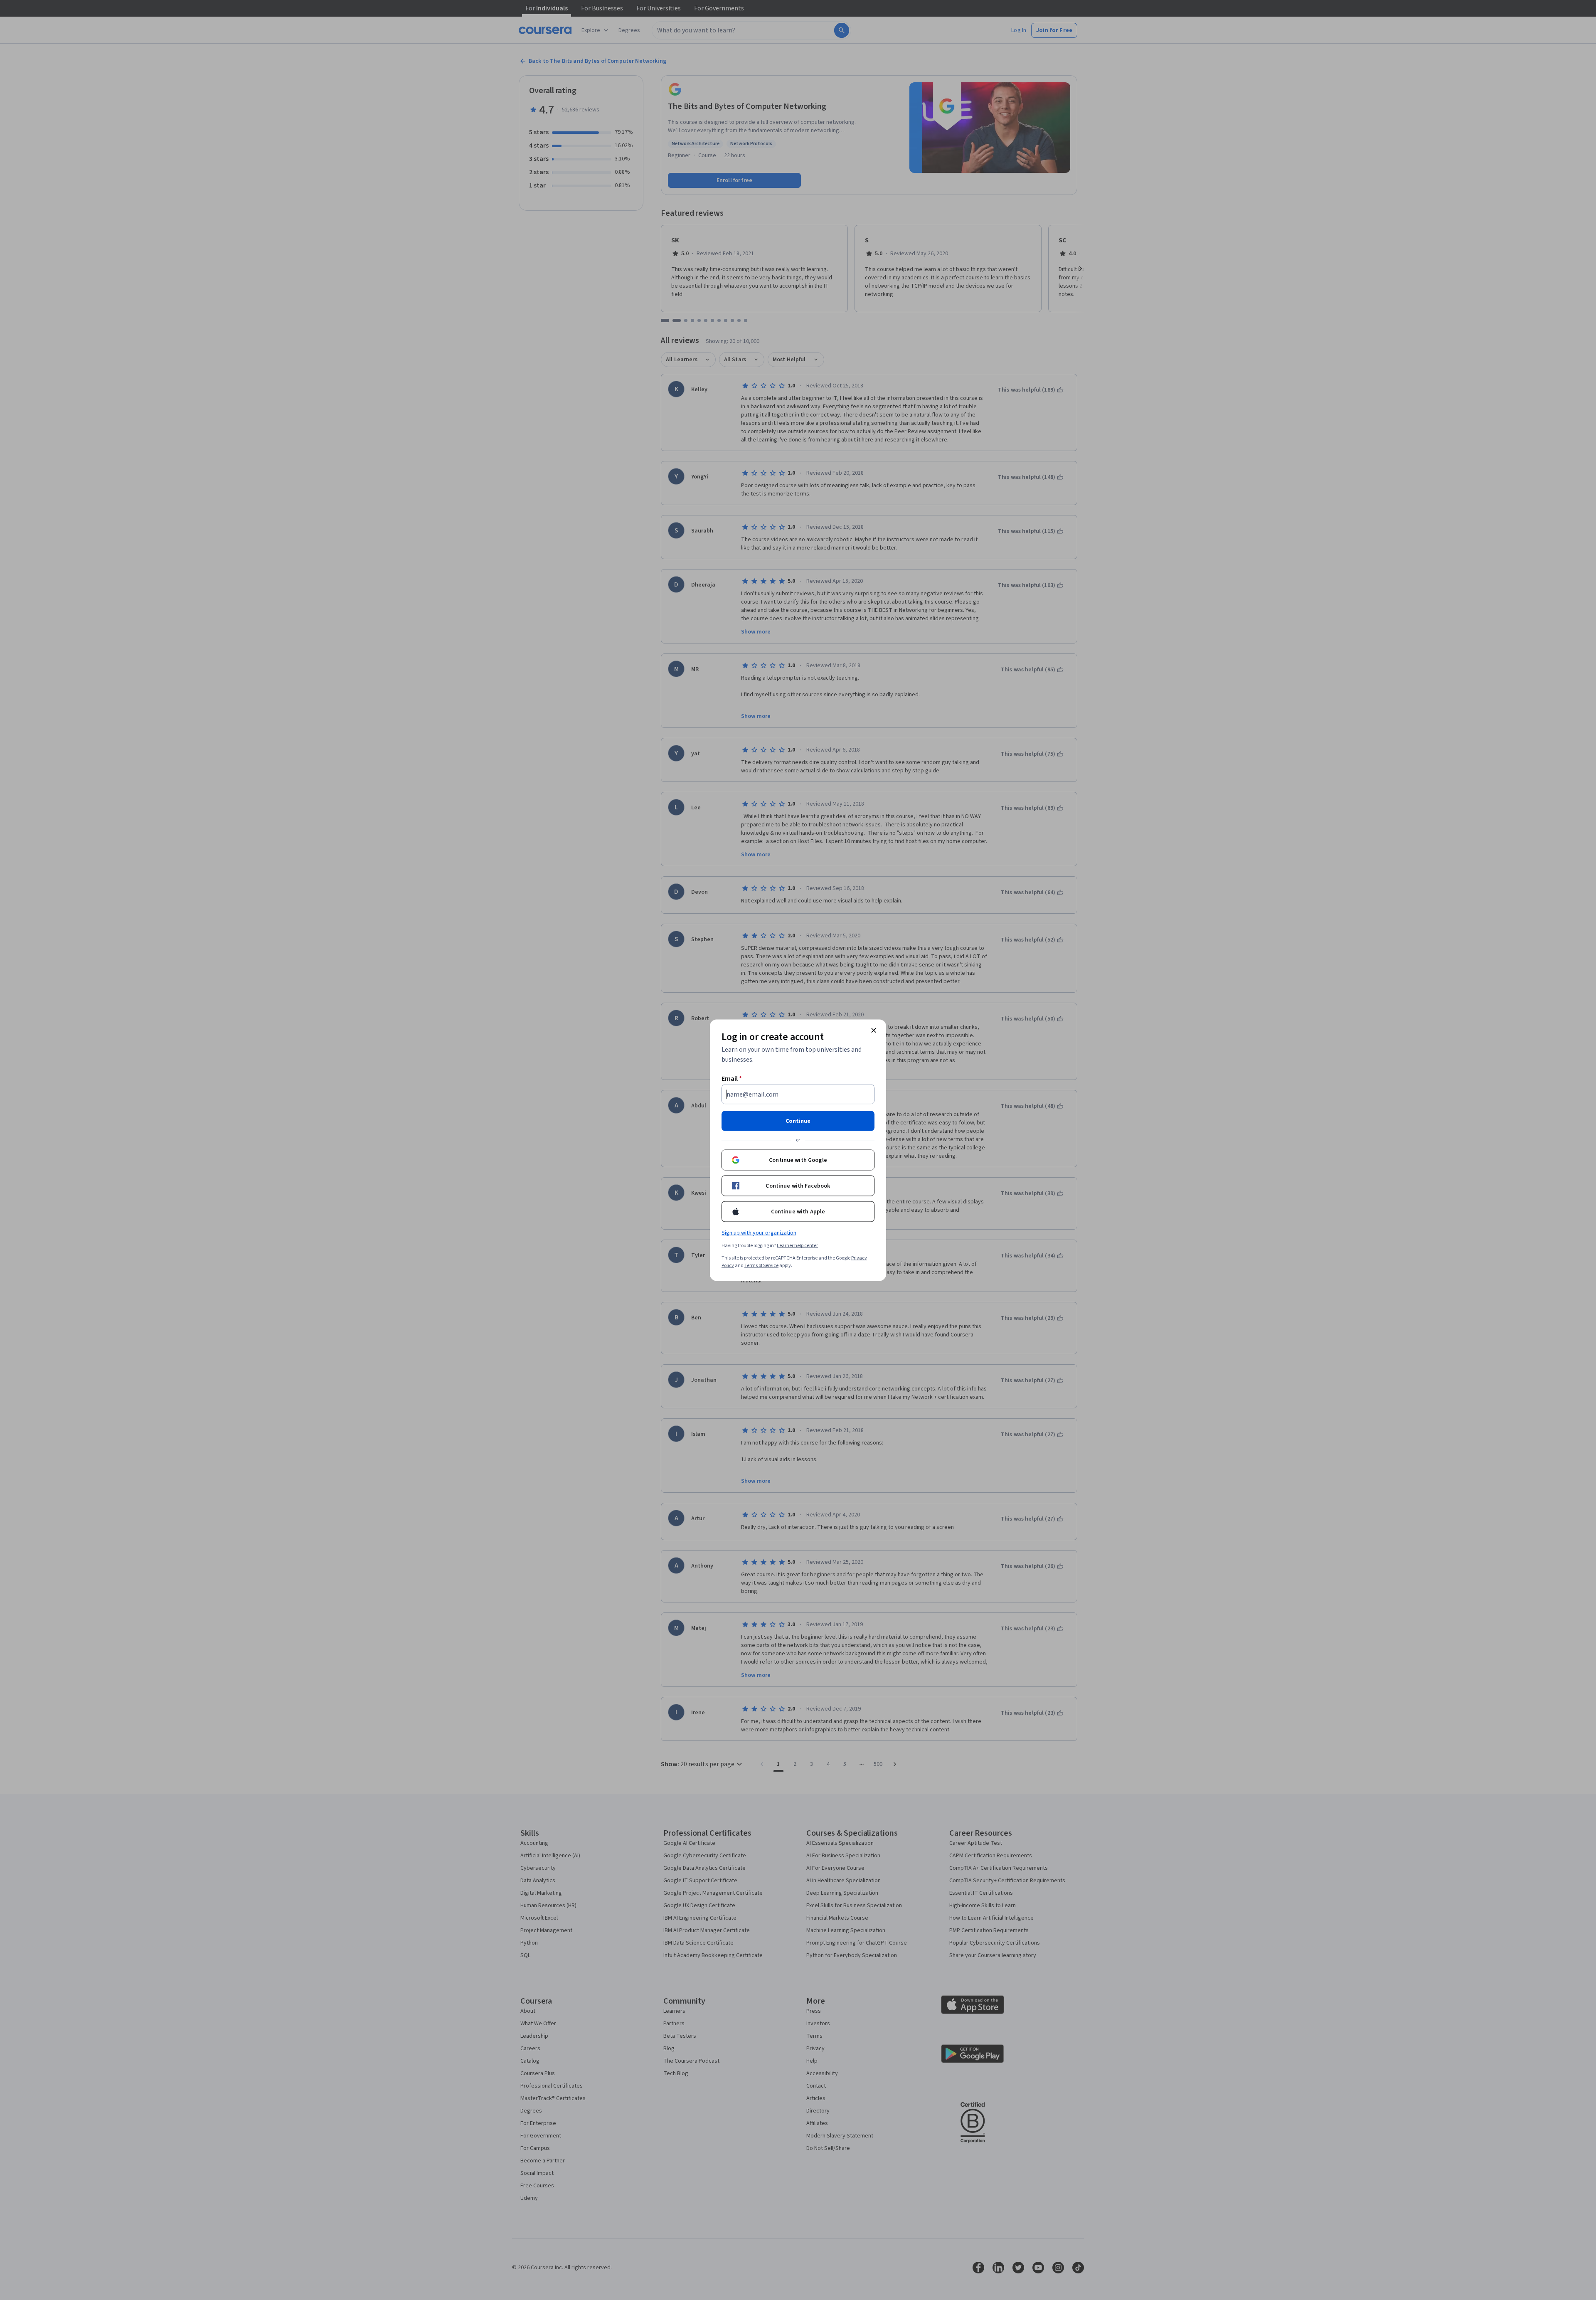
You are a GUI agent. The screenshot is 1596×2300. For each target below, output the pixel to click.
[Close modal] (874, 1030)
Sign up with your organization (759, 1233)
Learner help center (797, 1245)
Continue (798, 1121)
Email (732, 1078)
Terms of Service (761, 1265)
